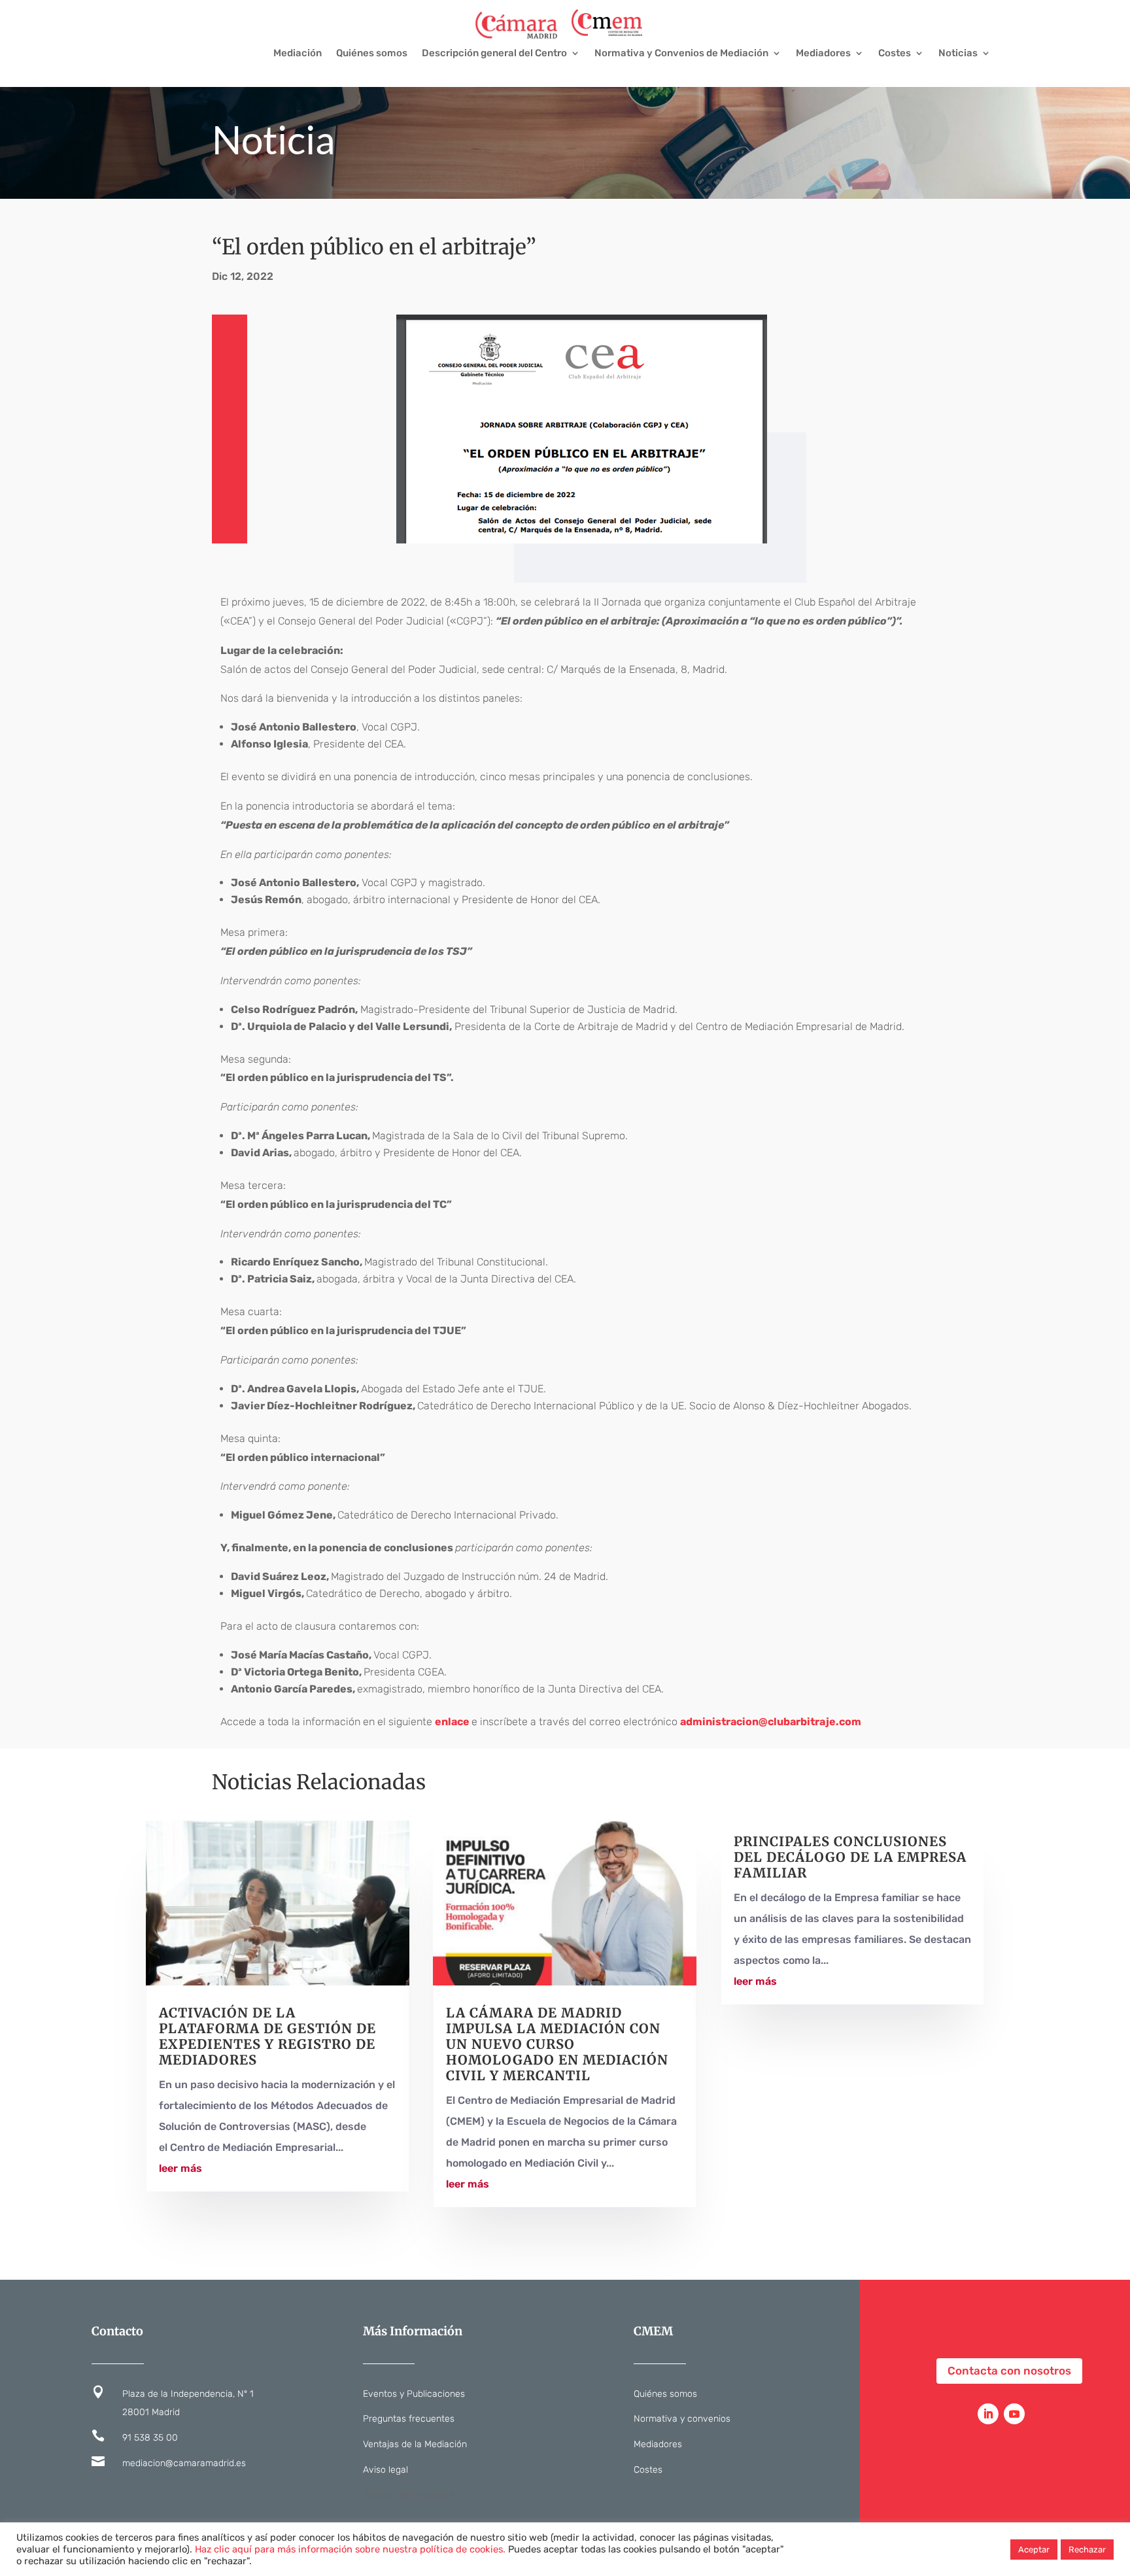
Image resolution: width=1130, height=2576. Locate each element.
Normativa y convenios (682, 2419)
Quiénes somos (372, 54)
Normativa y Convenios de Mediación (681, 54)
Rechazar (1087, 2550)
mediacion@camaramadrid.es (184, 2463)
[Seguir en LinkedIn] (988, 2414)
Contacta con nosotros (1009, 2371)
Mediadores (823, 54)
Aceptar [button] (1034, 2550)
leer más (180, 2168)
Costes (895, 54)
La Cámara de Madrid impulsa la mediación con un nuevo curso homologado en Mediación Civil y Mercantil (557, 2044)
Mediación (298, 54)
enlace (452, 1722)
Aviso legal (385, 2470)
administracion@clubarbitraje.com (771, 1722)
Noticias (958, 54)
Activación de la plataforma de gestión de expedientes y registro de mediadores (267, 2036)
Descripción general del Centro (494, 54)
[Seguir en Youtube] (1014, 2414)
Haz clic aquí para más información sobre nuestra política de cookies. (350, 2549)
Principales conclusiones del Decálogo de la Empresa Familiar (850, 1857)
